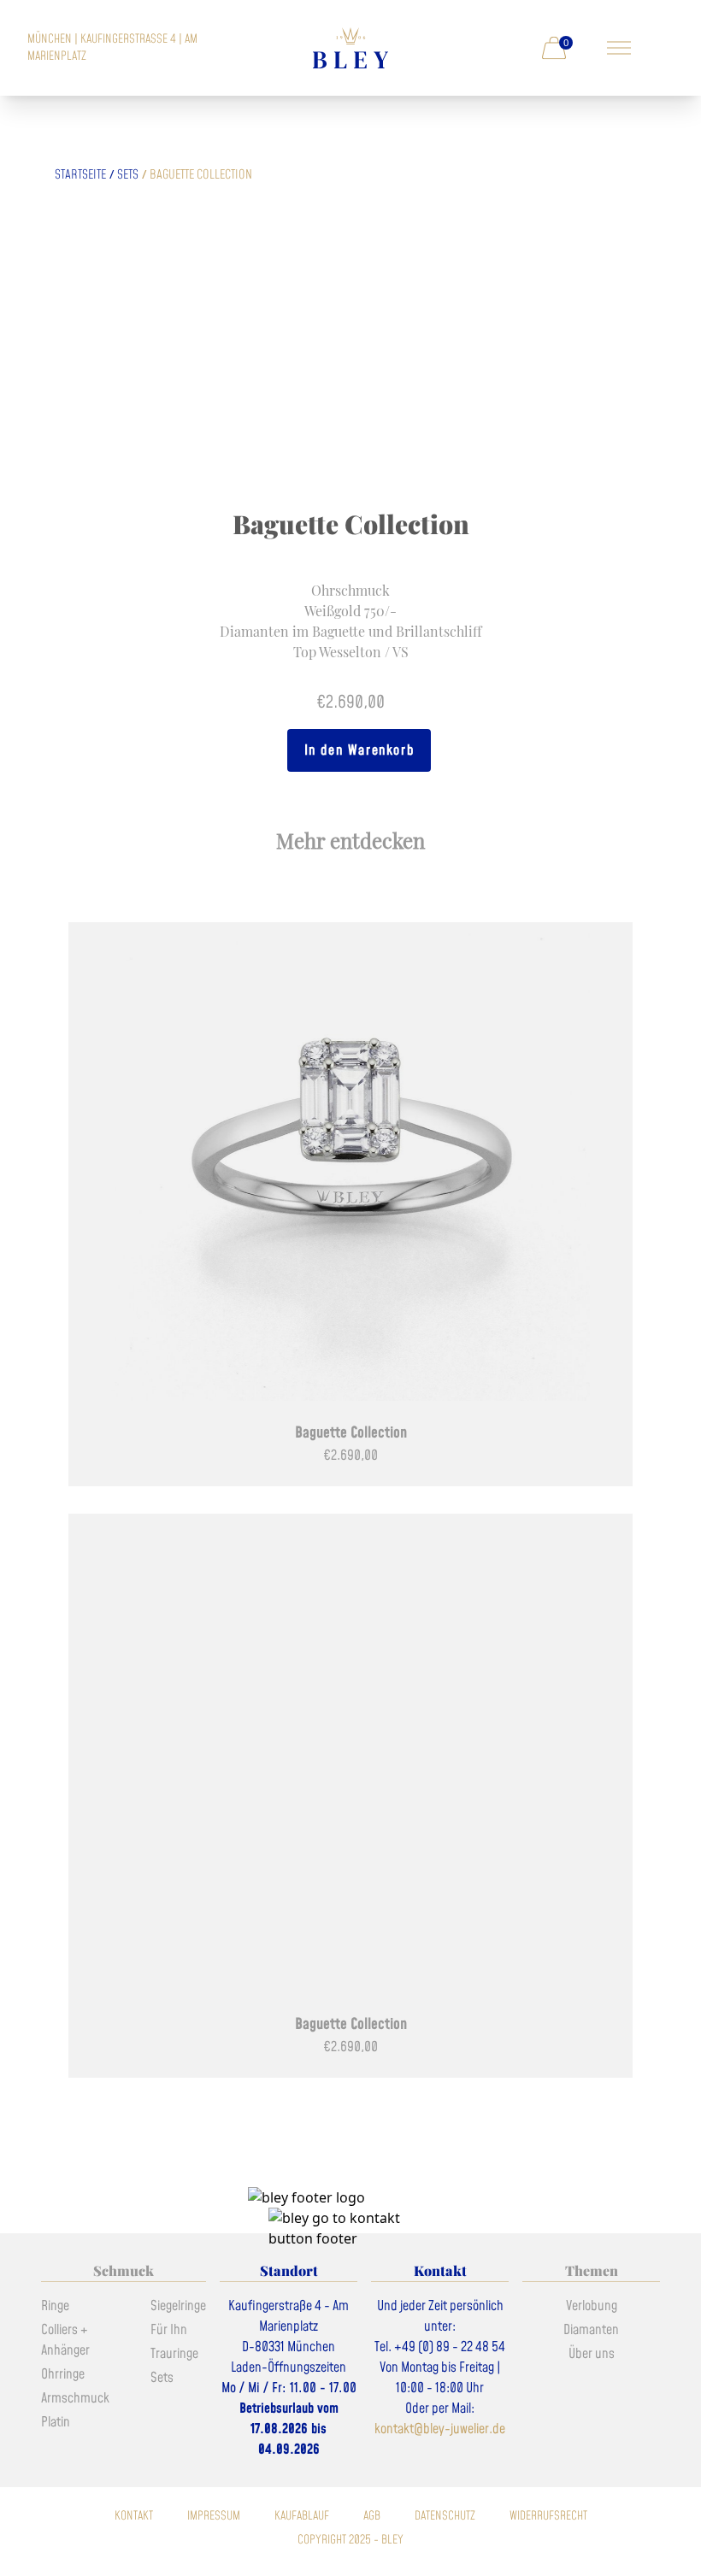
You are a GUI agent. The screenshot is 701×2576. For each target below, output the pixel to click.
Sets (128, 175)
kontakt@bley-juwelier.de (440, 2429)
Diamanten (591, 2330)
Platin (56, 2422)
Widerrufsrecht (548, 2516)
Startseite (80, 175)
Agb (372, 2516)
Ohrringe (63, 2374)
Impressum (214, 2516)
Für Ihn (169, 2330)
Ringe (55, 2306)
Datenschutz (445, 2516)
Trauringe (174, 2354)
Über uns (592, 2354)
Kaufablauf (302, 2516)
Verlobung (592, 2306)
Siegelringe (178, 2306)
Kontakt (134, 2516)
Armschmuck (75, 2398)
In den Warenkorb (359, 750)
